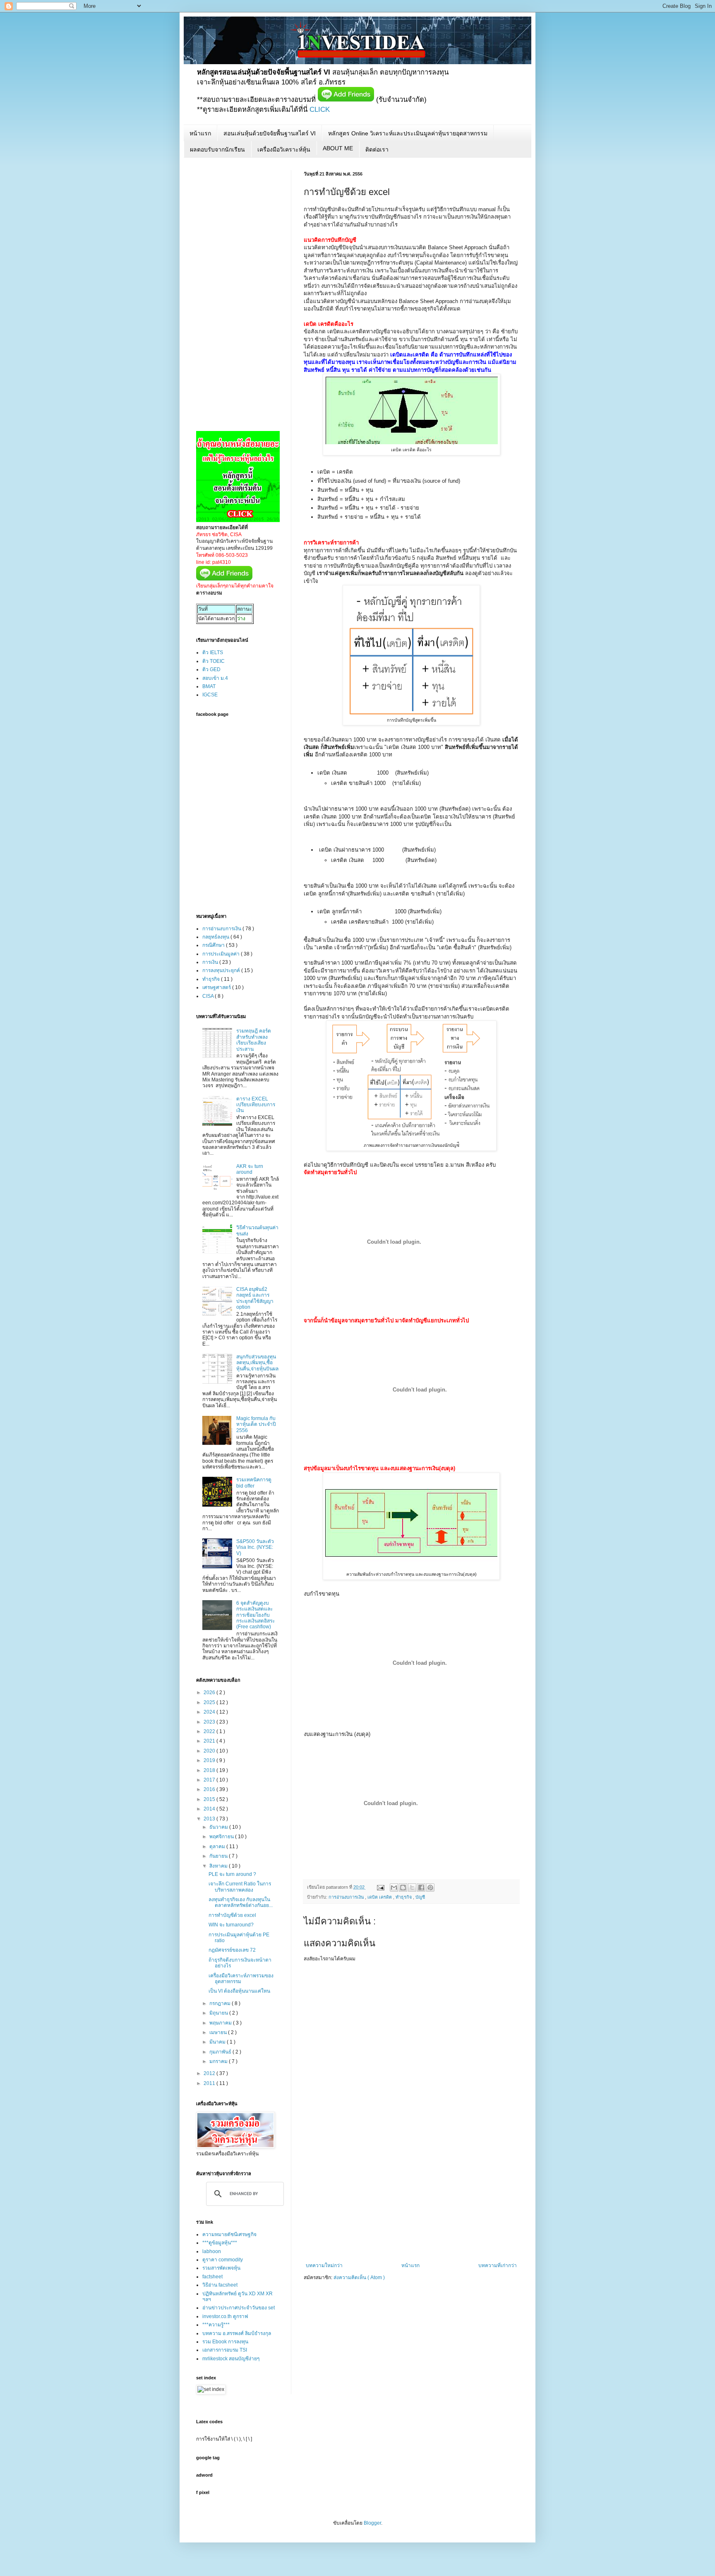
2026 (210, 1692)
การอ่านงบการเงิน (347, 1897)
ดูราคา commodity (223, 2260)
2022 (210, 1731)
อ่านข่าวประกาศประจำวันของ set (239, 2308)
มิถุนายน (219, 2013)
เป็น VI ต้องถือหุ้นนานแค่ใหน (239, 1991)
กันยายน (219, 1856)
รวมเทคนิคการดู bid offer (254, 1483)
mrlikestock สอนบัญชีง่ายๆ (231, 2359)
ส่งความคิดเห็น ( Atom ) (359, 2277)
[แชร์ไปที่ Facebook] (421, 1887)
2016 (210, 1789)
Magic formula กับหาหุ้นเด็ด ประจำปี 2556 (256, 1424)
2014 (210, 1809)
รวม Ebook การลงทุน (225, 2342)
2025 (210, 1702)
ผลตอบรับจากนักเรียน (217, 149)
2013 (210, 1819)
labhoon (212, 2251)
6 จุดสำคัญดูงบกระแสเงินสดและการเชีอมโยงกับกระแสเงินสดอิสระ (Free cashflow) (256, 1615)
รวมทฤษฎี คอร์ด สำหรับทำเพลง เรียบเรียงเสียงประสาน (254, 1040)
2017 (210, 1780)
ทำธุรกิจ (404, 1897)
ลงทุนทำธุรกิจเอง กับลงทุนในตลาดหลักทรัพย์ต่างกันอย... (241, 1902)
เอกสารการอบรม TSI (225, 2350)
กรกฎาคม (221, 2003)
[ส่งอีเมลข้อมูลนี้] (394, 1887)
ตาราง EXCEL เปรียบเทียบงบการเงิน (256, 1105)
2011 (210, 2083)
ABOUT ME (338, 148)
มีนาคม (218, 2042)
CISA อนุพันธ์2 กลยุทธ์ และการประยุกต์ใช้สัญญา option (255, 1298)
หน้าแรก (200, 133)
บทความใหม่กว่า (324, 2265)
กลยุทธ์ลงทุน (216, 937)
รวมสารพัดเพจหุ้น (221, 2268)
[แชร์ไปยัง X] (412, 1887)
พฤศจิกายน (222, 1837)
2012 (210, 2073)
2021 (210, 1741)
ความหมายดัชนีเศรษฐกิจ (229, 2234)
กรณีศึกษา (214, 945)
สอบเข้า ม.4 (215, 678)
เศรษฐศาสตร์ (217, 987)
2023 (210, 1722)
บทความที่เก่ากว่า (498, 2265)
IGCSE (210, 695)
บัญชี (420, 1897)
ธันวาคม (219, 1827)
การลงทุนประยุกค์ (222, 970)
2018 (210, 1770)
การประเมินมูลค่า (222, 954)
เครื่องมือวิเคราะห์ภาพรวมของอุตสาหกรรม (241, 1979)
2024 (210, 1712)
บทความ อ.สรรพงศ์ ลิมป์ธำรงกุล (237, 2333)
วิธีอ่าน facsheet (220, 2285)
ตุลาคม (218, 1847)
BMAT (209, 686)
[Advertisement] (411, 2200)
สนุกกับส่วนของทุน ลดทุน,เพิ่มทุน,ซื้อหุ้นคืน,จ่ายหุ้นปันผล (257, 1363)
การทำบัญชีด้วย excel (232, 1915)
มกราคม (219, 2061)
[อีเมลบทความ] (380, 1887)
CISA (209, 996)
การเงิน (211, 962)
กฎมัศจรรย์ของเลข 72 (232, 1950)
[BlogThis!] (403, 1887)
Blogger (372, 2523)
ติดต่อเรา (377, 149)
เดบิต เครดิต (380, 1897)
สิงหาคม (219, 1866)
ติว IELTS (213, 652)
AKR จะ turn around (250, 1169)
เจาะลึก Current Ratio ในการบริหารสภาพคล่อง (240, 1887)
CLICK (320, 110)
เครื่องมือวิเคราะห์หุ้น (284, 149)
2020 (210, 1751)
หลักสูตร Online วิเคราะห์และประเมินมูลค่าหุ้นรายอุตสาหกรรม (408, 133)
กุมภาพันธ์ (221, 2052)
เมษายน (219, 2032)
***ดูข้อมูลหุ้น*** (220, 2243)
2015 (210, 1799)
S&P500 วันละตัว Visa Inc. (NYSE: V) (255, 1547)
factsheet (212, 2277)
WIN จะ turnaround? (231, 1925)
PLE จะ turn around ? (232, 1874)
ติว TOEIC (214, 661)
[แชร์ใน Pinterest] (430, 1887)
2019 (210, 1760)
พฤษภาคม (221, 2023)
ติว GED (211, 669)
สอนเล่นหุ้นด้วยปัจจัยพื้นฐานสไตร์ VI (270, 133)
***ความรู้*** (216, 2325)
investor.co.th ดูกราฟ (225, 2316)
